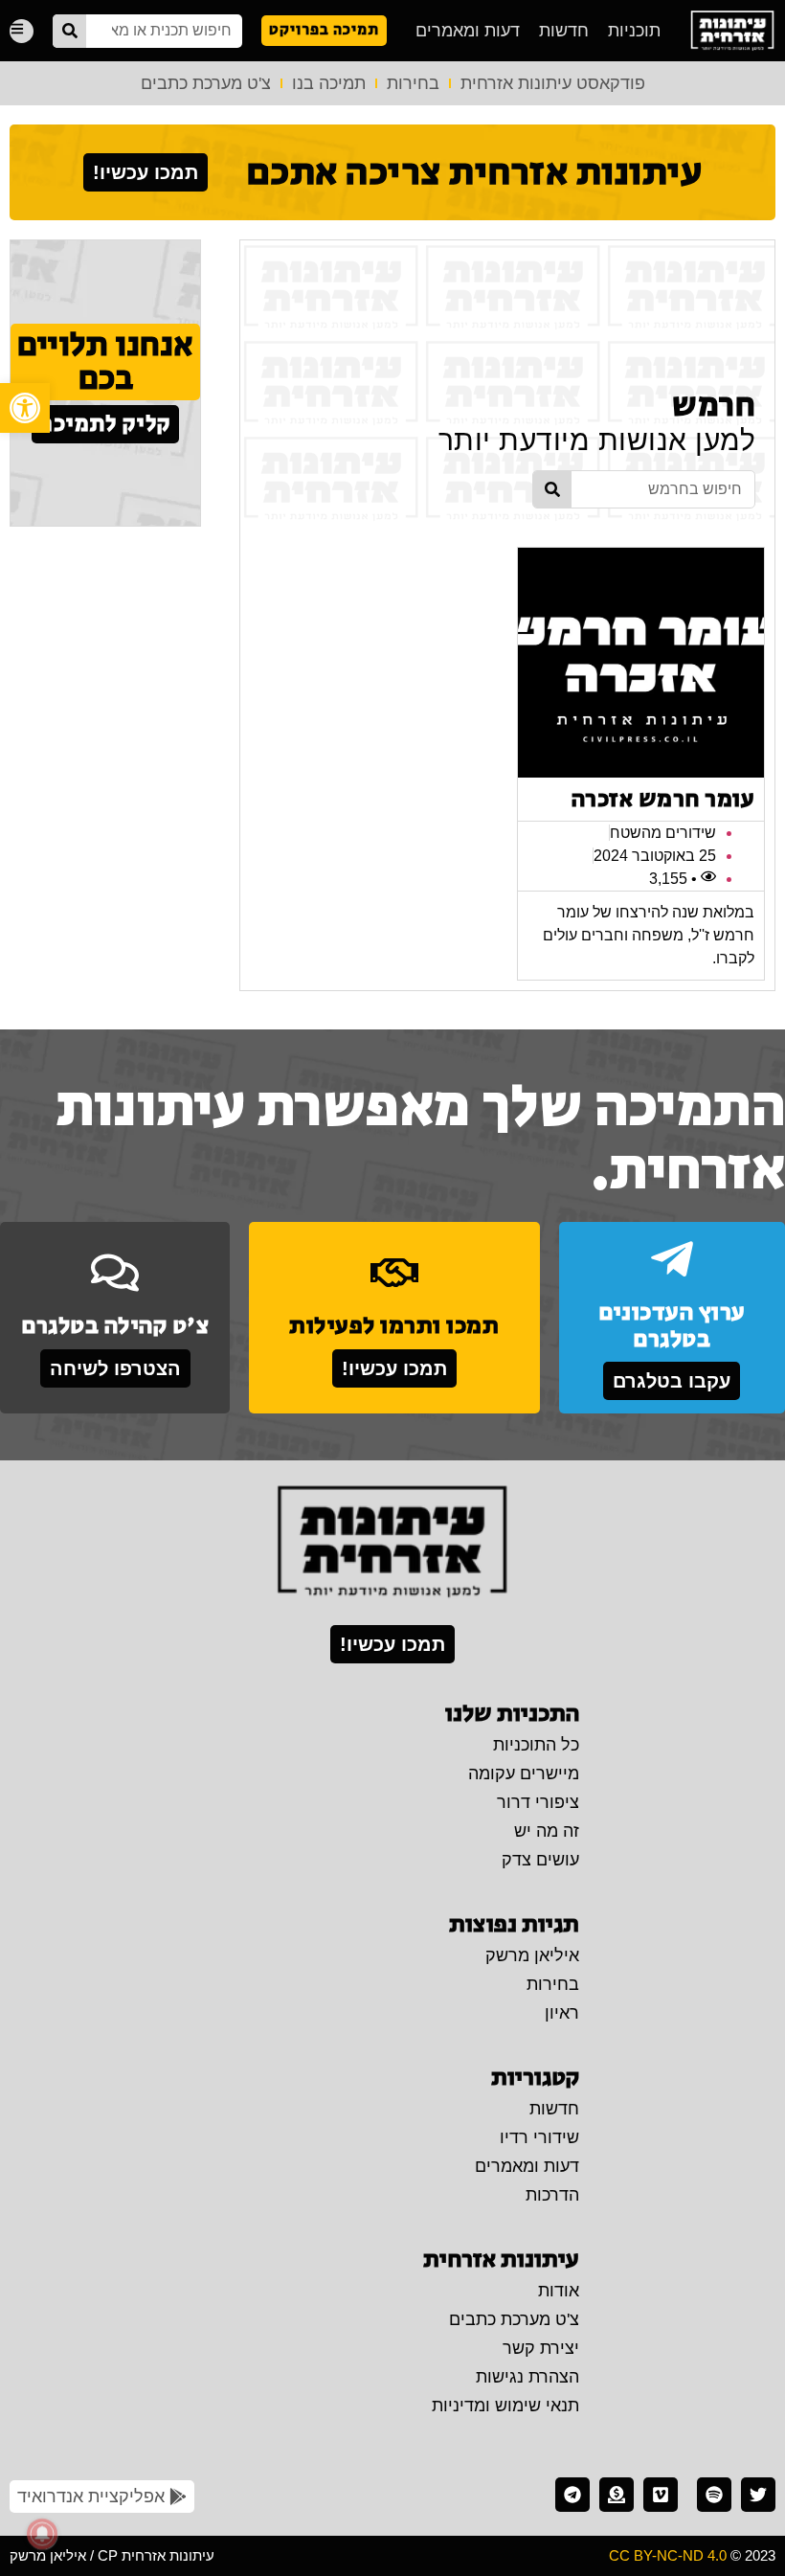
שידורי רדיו (539, 2137)
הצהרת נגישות (527, 2377)
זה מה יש (547, 1831)
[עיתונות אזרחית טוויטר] (758, 2495)
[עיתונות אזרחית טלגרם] (572, 2495)
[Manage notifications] (42, 2534)
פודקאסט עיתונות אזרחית (553, 83)
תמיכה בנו (329, 83)
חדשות (564, 31)
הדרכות (552, 2195)
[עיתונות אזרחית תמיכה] (617, 2495)
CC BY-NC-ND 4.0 (668, 2555)
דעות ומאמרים (468, 31)
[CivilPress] (732, 31)
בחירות (413, 83)
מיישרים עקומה (524, 1774)
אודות (559, 2291)
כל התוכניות (536, 1745)
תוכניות (634, 31)
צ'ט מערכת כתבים (206, 83)
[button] (25, 408)
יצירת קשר (541, 2348)
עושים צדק (540, 1860)
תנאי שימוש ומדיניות (505, 2406)
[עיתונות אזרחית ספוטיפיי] (714, 2495)
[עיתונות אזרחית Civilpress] (392, 1543)
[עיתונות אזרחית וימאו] (661, 2495)
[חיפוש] (69, 31)
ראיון (562, 2013)
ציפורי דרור (538, 1802)
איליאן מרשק (532, 1955)
